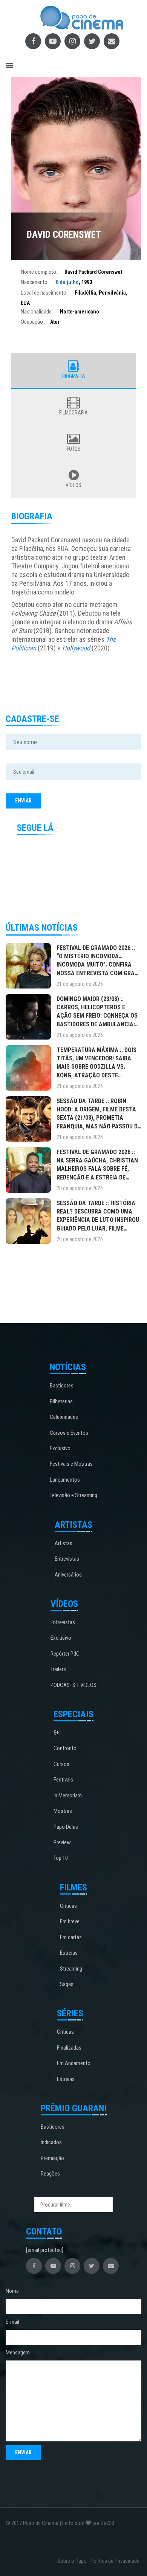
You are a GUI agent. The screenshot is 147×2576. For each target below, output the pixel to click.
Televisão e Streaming (73, 1495)
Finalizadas (69, 2048)
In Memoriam (68, 1795)
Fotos (74, 449)
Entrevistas (67, 1559)
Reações (50, 2174)
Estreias (69, 1953)
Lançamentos (65, 1480)
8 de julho (67, 282)
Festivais (63, 1780)
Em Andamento (74, 2063)
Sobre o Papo (72, 2561)
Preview (62, 1842)
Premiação (52, 2158)
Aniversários (68, 1575)
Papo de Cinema (41, 2523)
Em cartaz (71, 1937)
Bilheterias (61, 1401)
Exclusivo (60, 1448)
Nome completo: (39, 272)
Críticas (68, 1906)
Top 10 (61, 1858)
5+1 (57, 1733)
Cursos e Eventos (69, 1433)
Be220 (107, 2523)
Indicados (51, 2142)
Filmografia (73, 413)
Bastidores (62, 1386)
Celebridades (64, 1417)
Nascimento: (35, 282)
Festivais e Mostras (71, 1464)
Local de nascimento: (44, 293)
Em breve (70, 1921)
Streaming (71, 1969)
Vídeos (73, 485)
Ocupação (32, 322)
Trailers (58, 1669)
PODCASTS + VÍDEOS (73, 1685)
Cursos (61, 1764)
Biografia (74, 376)
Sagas (67, 1984)
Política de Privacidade (115, 2561)
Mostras (63, 1811)
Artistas (64, 1543)
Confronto (65, 1748)
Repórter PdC (65, 1654)
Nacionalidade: (37, 312)
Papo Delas (66, 1827)
